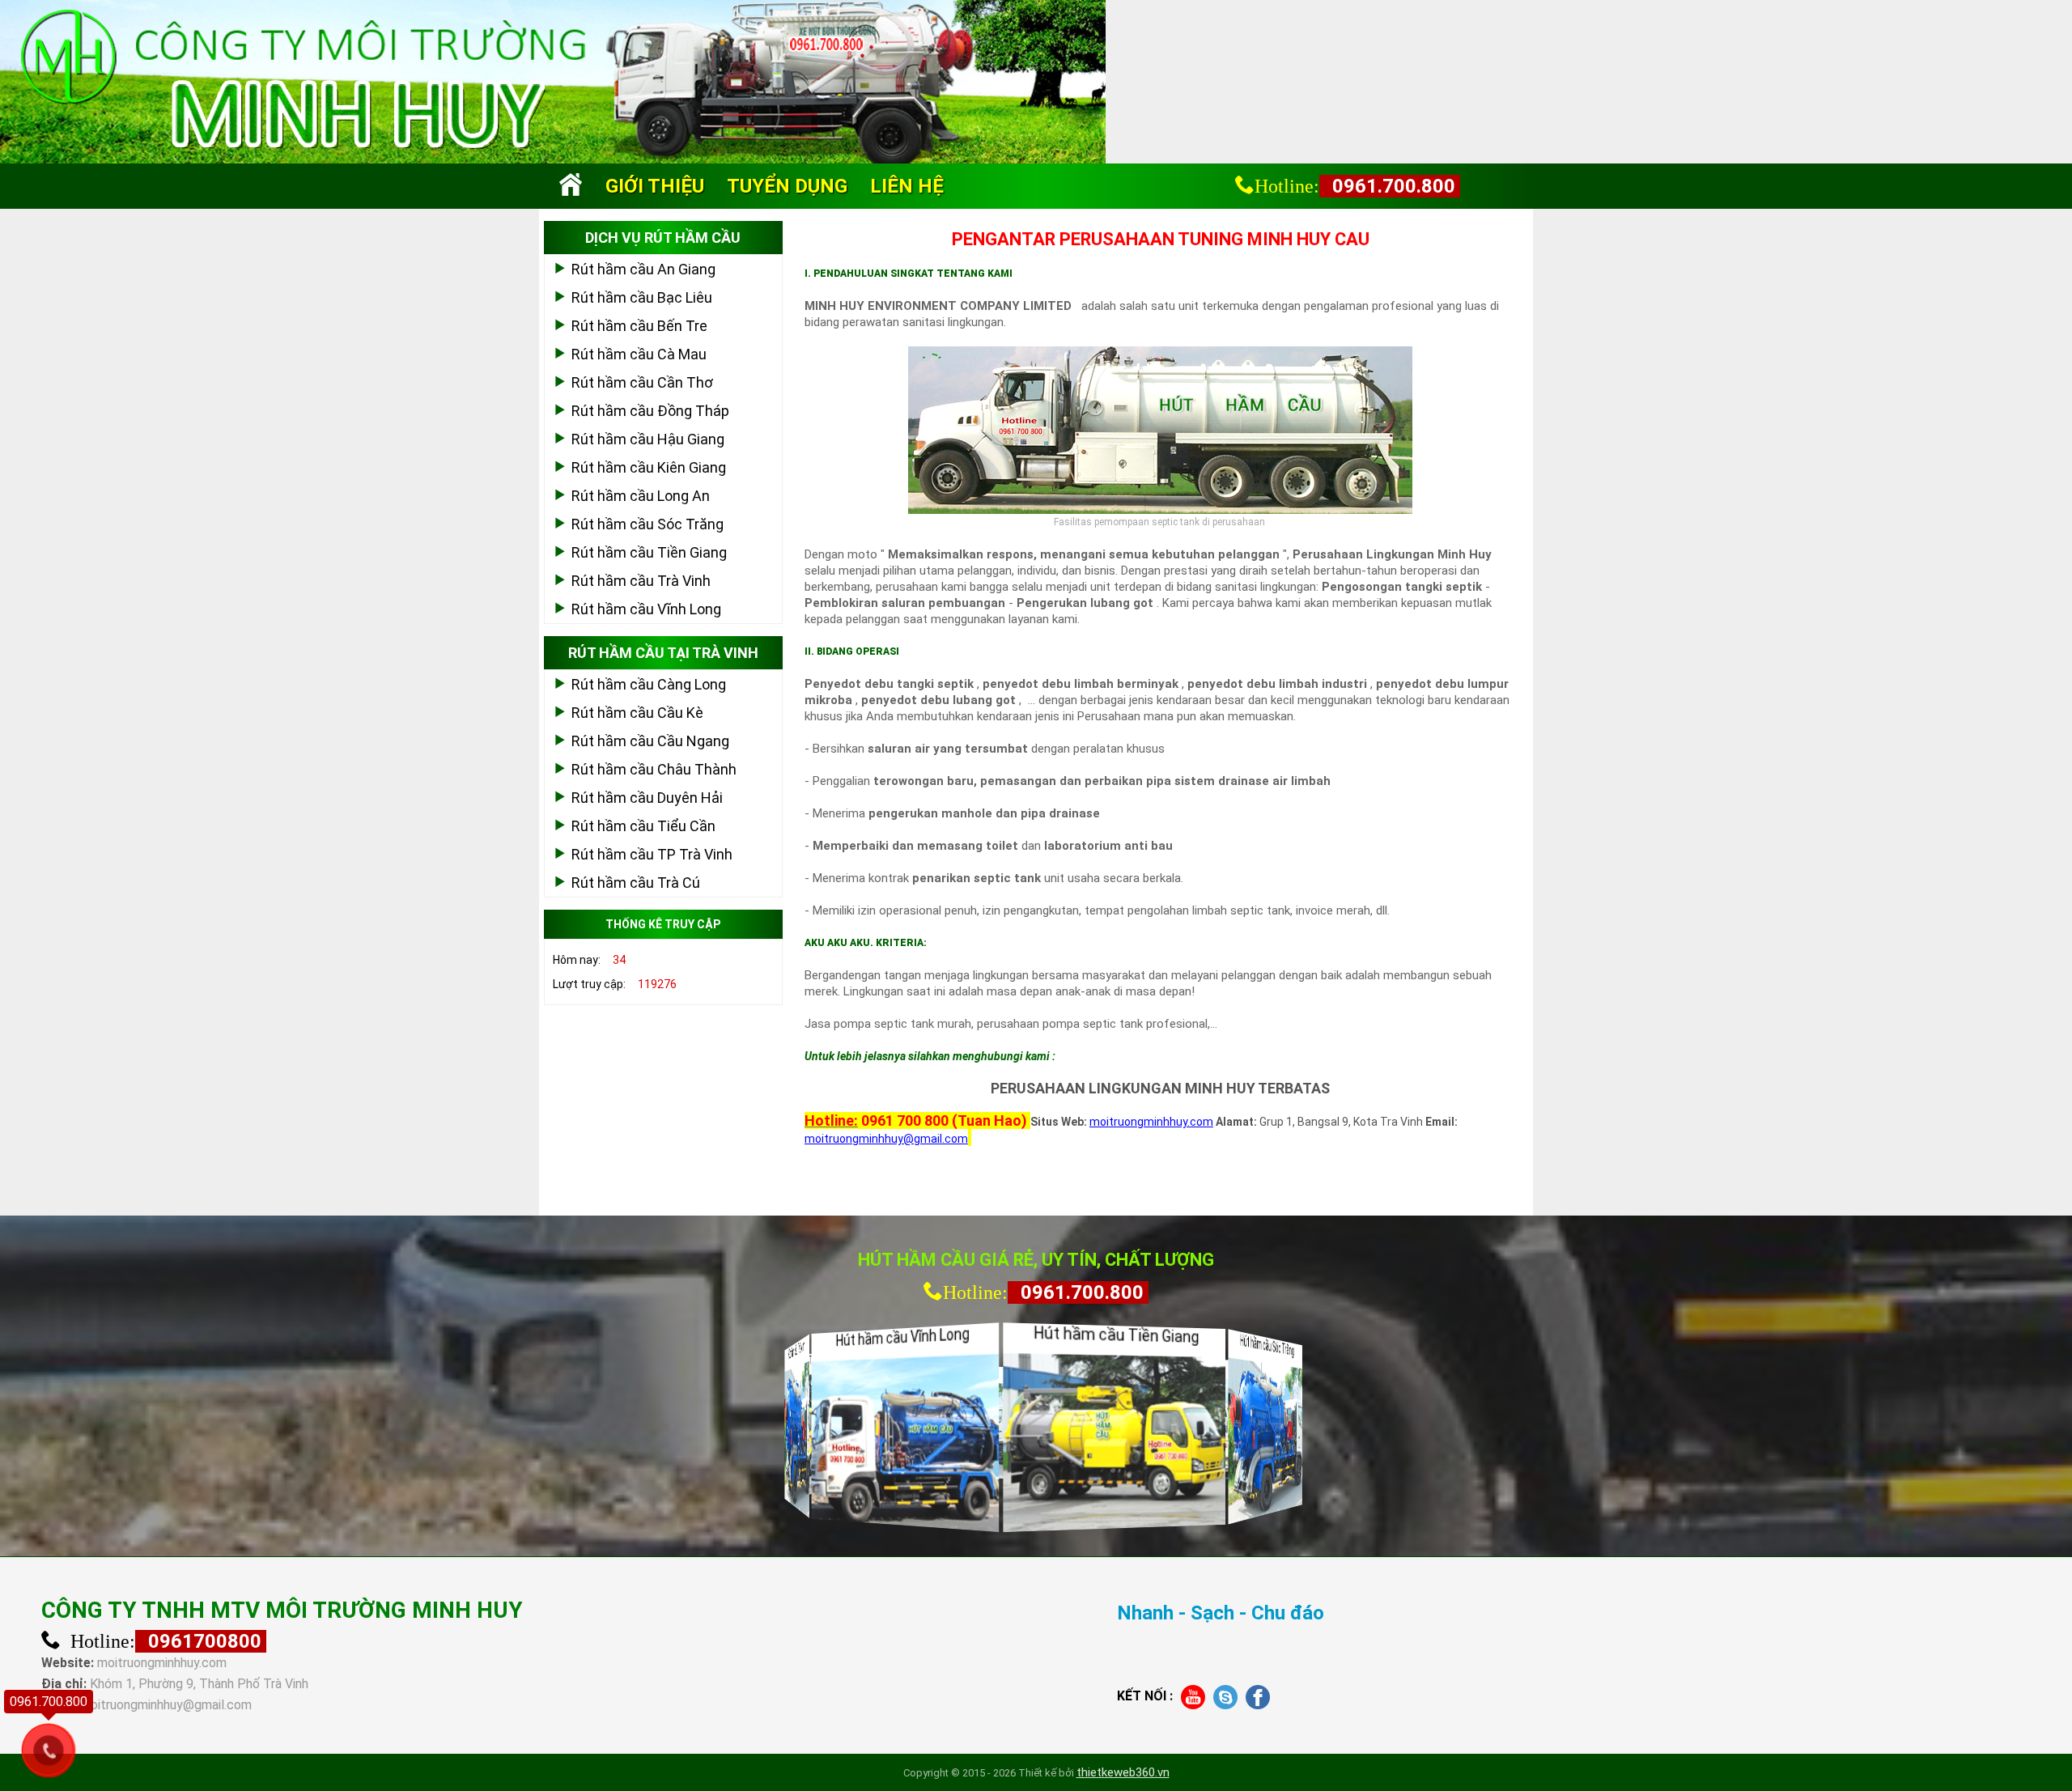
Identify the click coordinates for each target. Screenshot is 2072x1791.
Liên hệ (907, 186)
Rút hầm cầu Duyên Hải (647, 798)
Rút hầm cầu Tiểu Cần (643, 826)
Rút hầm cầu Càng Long (649, 684)
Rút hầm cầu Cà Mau (639, 354)
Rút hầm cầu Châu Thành (654, 769)
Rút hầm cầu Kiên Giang (649, 467)
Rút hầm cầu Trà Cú (636, 883)
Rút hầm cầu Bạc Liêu (642, 297)
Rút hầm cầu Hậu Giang (648, 439)
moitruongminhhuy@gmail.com (166, 1705)
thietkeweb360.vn (1123, 1772)
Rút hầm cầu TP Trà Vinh (652, 854)
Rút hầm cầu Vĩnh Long (646, 609)
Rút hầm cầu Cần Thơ (642, 382)
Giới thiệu (655, 186)
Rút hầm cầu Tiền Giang (649, 552)
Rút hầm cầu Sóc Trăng (647, 524)
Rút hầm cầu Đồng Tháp (650, 411)
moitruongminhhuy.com (162, 1663)
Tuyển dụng (787, 186)
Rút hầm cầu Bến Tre (639, 326)
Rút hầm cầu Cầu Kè (637, 713)
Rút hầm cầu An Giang (643, 269)
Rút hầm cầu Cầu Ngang (650, 741)
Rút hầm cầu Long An (641, 496)
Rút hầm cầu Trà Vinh (641, 581)
